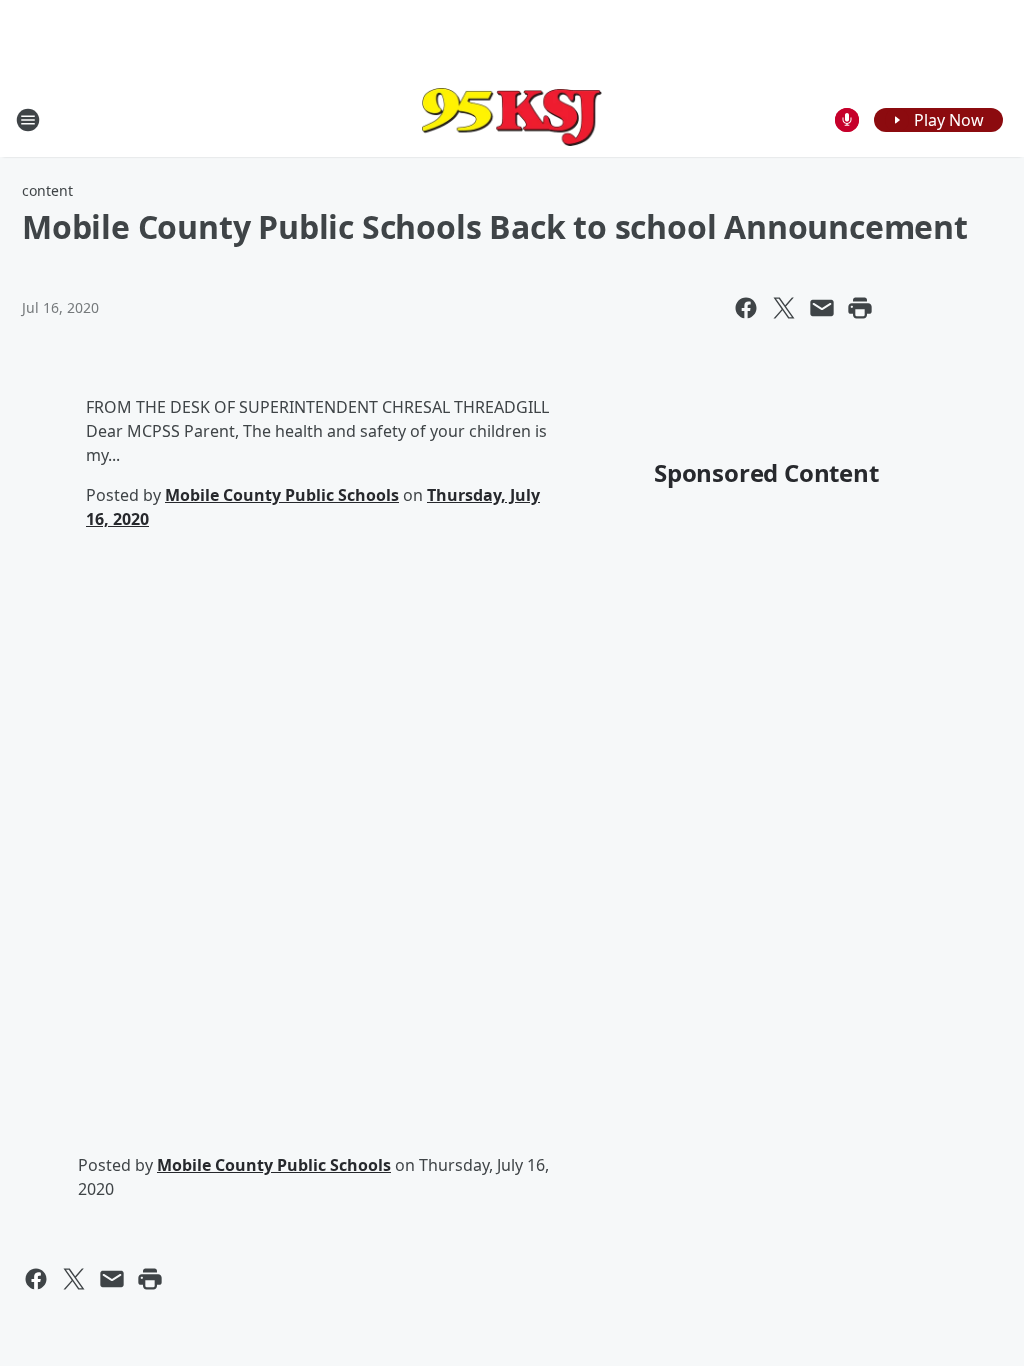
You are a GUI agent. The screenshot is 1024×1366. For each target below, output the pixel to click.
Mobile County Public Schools (282, 495)
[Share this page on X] (784, 308)
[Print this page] (860, 308)
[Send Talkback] (847, 120)
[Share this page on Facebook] (746, 308)
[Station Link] (512, 119)
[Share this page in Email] (822, 308)
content (47, 190)
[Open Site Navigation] (28, 120)
